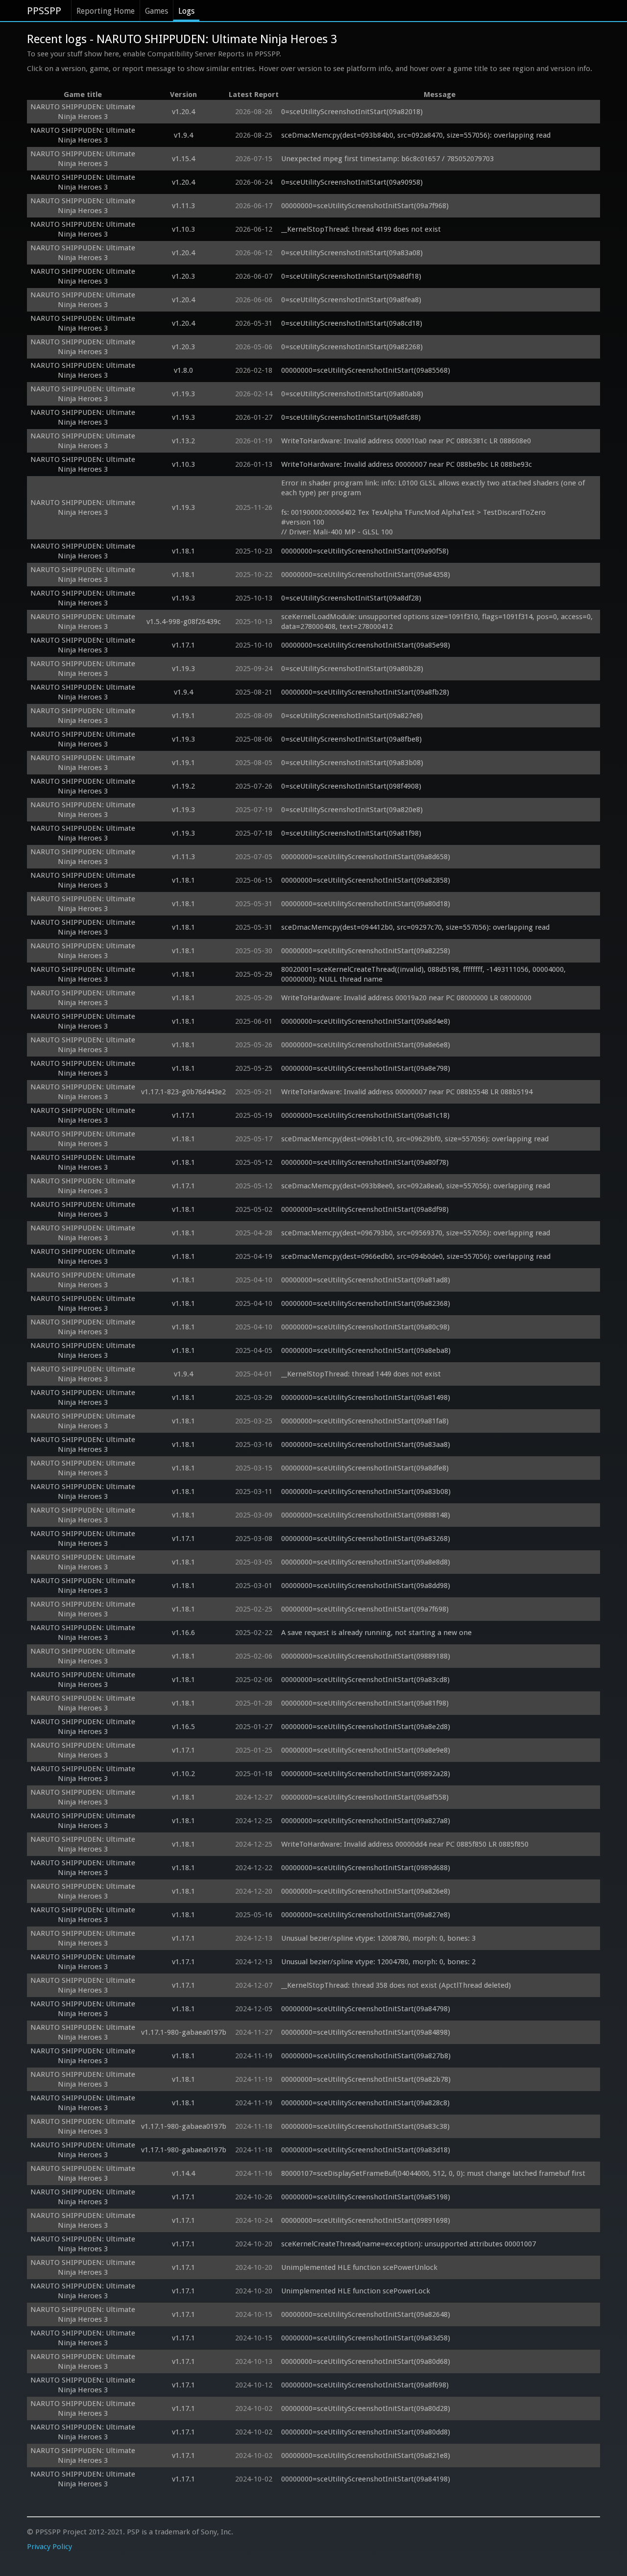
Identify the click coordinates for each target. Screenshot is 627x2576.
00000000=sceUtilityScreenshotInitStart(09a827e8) (366, 1915)
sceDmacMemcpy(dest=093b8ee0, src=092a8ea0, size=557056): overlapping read (416, 1186)
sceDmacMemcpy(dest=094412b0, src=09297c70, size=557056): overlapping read (415, 927)
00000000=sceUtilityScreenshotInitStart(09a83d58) (366, 2338)
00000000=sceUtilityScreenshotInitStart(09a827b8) (366, 2056)
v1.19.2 (183, 786)
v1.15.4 (183, 159)
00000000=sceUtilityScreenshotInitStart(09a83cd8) (365, 1680)
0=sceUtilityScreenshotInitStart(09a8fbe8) (351, 739)
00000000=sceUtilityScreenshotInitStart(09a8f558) (365, 1797)
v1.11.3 (183, 206)
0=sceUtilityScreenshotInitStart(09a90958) (352, 182)
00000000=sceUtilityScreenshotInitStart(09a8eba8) (366, 1350)
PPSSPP (44, 11)
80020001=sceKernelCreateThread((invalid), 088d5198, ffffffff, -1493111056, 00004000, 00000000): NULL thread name (424, 974)
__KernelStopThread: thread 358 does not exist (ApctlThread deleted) (396, 1985)
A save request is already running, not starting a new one (376, 1633)
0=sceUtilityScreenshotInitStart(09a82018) (352, 112)
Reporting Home (106, 11)
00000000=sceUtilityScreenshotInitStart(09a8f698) (365, 2385)
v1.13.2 (183, 441)
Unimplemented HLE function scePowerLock (356, 2291)
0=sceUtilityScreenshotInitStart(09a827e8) (352, 716)
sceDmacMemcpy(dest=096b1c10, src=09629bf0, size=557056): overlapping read (415, 1139)
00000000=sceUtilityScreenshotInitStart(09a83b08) (366, 1492)
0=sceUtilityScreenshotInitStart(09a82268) (352, 347)
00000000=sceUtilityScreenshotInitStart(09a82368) (366, 1303)
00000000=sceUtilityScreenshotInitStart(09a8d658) (366, 857)
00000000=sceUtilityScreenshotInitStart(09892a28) (366, 1774)
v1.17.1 (183, 645)
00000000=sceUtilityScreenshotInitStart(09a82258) (366, 951)
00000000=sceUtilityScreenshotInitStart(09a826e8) (366, 1891)
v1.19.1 (183, 716)
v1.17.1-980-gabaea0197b (184, 2032)
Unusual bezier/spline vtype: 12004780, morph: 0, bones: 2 (378, 1962)
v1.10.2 (183, 1774)
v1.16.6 (183, 1633)
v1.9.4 (183, 135)
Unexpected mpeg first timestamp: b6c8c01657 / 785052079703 (387, 159)
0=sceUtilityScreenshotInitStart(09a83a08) (352, 253)
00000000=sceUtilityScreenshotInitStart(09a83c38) (365, 2126)
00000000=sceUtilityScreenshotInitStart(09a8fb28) (365, 692)
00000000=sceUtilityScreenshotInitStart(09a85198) (366, 2197)
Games (157, 11)
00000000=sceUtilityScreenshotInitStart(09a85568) (366, 370)
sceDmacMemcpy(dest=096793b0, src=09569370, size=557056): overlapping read (416, 1233)
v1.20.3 (183, 276)
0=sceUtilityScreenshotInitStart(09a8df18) (351, 276)
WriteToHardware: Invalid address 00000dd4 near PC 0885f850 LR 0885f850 (405, 1844)
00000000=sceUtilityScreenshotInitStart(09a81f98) (365, 1703)
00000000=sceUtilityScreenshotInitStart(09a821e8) (366, 2456)
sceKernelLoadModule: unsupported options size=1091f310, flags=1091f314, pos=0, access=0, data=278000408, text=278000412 (438, 622)
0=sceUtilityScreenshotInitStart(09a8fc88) (351, 417)
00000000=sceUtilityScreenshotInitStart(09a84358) (366, 575)
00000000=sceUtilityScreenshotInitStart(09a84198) (366, 2479)
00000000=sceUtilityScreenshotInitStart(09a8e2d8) (366, 1727)
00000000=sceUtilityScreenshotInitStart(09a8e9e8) (366, 1750)
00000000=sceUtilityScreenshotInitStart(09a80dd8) (366, 2432)
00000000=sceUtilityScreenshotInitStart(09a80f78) (365, 1162)
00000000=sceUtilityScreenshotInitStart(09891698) (366, 2220)
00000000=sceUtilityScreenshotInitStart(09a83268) (366, 1539)
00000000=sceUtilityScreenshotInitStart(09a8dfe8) (365, 1468)
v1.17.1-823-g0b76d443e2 (183, 1092)
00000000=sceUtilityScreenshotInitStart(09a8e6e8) (366, 1045)
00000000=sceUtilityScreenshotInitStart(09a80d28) (366, 2408)
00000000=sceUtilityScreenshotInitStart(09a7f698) (365, 1609)
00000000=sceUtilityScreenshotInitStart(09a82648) (366, 2314)
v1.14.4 (183, 2173)
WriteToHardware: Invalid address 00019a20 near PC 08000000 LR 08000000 (406, 998)
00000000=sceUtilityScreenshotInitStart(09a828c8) (365, 2103)
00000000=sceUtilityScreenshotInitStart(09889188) (366, 1656)
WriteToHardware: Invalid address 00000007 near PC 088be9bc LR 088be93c (407, 464)
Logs (186, 11)
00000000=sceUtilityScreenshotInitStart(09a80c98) (365, 1327)
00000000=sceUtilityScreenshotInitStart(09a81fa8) (365, 1421)
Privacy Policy (49, 2547)
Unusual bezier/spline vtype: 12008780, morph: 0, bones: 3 (378, 1938)
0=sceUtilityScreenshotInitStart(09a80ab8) (352, 394)
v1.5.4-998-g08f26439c (184, 622)
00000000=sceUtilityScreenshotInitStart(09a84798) (366, 2009)
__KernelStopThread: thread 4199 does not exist (361, 229)
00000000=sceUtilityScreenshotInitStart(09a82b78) (366, 2079)
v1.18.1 (183, 551)
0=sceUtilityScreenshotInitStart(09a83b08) (352, 763)
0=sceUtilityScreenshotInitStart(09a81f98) (351, 833)
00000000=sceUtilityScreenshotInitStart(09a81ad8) (366, 1280)
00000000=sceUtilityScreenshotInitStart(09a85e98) (366, 645)
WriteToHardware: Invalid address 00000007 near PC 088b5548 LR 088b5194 (407, 1092)
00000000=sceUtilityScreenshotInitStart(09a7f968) (365, 206)
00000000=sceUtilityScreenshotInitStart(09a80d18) (366, 904)
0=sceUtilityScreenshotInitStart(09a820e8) (352, 810)
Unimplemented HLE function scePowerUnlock (359, 2267)
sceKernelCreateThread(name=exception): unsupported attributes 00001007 (409, 2244)
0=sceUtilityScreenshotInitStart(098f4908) (351, 786)
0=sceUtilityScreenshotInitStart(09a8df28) (351, 598)
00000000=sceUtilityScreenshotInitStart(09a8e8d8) (366, 1562)
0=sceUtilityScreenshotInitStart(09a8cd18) (352, 323)
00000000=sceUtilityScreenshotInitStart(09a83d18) (366, 2150)
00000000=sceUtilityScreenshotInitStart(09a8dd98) (366, 1586)
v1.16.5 (183, 1727)
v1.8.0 (183, 370)
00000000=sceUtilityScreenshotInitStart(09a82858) (366, 880)
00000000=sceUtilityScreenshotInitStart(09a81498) (366, 1397)
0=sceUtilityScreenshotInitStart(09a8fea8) (351, 300)
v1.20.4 (183, 112)
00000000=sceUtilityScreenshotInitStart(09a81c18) (365, 1115)
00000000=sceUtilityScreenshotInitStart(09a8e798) (366, 1068)
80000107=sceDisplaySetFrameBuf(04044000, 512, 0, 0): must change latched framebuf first (433, 2173)
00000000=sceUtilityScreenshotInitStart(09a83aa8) (366, 1444)
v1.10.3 (183, 229)
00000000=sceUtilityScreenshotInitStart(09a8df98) (365, 1209)
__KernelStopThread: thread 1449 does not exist (361, 1374)
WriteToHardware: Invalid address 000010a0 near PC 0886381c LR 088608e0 (406, 441)
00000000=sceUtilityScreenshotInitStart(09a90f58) (365, 551)
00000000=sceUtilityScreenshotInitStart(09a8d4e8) (366, 1021)
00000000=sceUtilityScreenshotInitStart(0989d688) (366, 1868)
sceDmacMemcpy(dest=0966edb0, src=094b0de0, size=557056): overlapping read (416, 1256)
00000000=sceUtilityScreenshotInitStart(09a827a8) (366, 1821)
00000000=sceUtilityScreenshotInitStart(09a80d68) (366, 2361)
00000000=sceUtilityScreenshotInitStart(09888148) (366, 1515)
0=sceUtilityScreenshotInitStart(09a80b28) (352, 669)
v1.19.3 (183, 394)
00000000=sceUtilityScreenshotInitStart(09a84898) (366, 2032)
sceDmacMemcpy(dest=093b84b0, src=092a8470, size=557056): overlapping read (416, 135)
